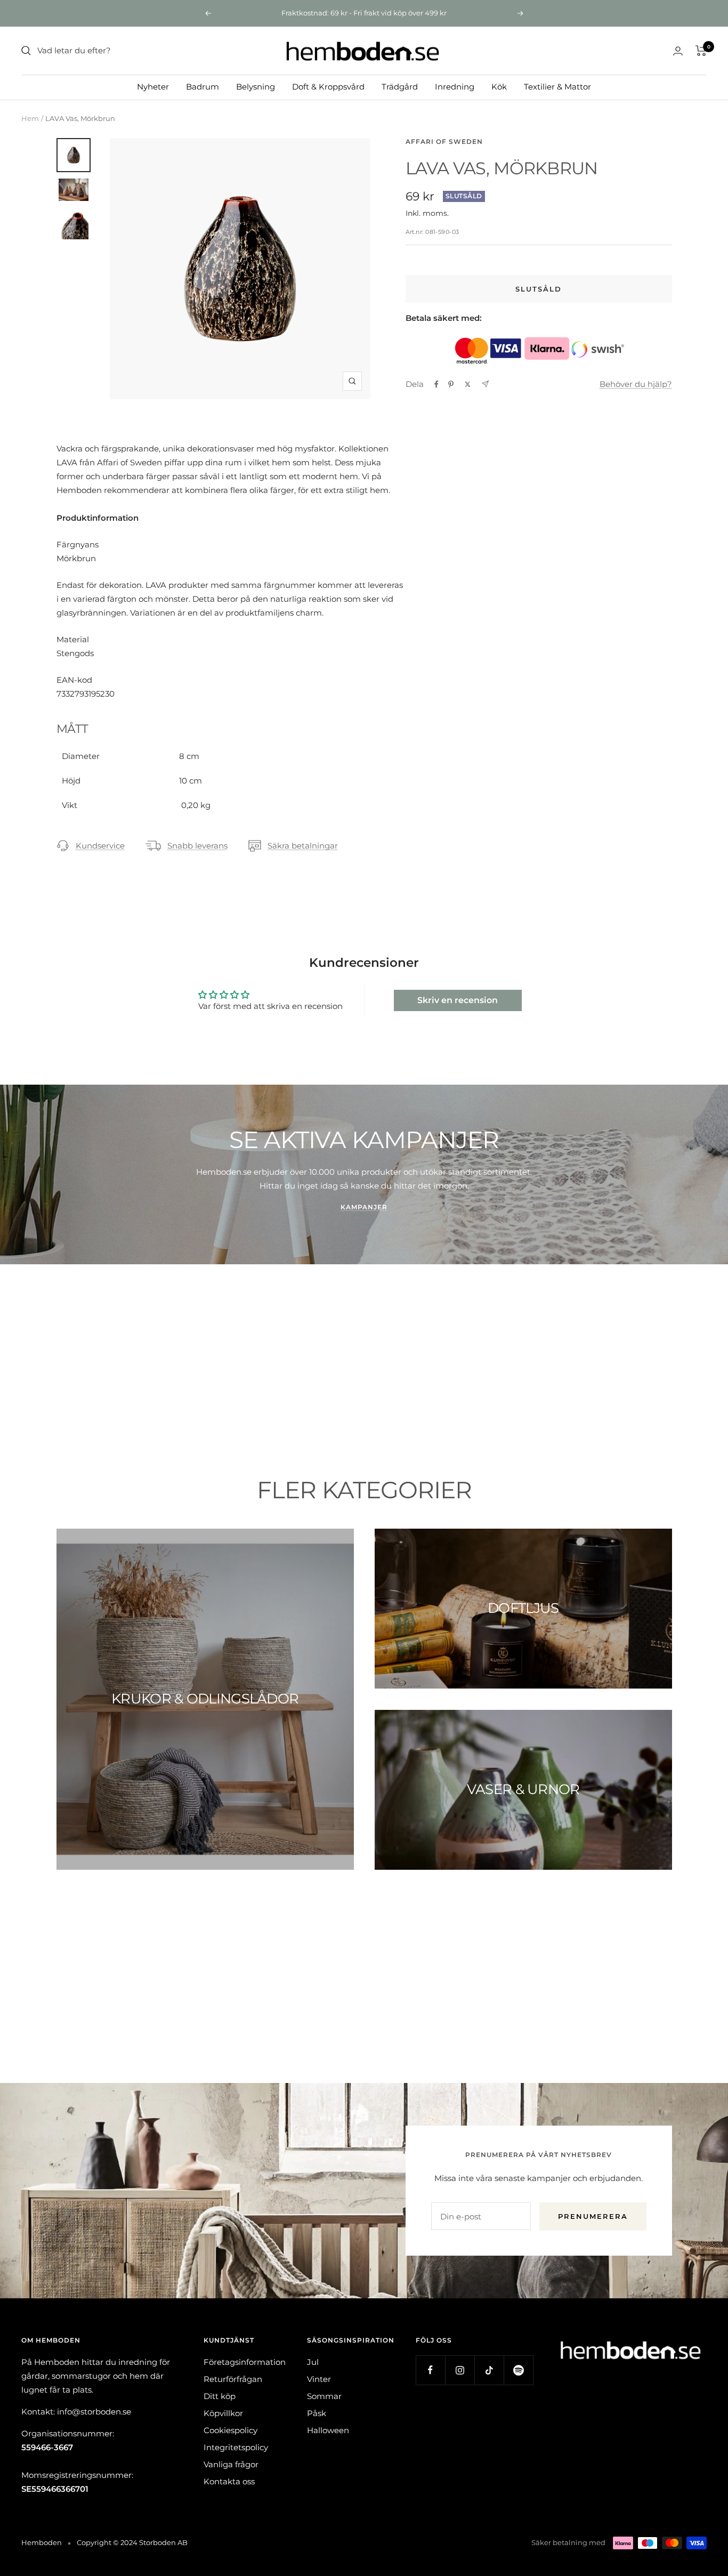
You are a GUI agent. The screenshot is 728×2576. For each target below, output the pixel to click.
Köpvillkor (223, 2413)
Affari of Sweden (444, 142)
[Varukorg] (701, 51)
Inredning (455, 87)
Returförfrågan (233, 2379)
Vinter (319, 2379)
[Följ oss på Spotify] (518, 2370)
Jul (313, 2362)
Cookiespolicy (230, 2430)
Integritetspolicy (236, 2447)
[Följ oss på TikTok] (489, 2370)
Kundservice (100, 846)
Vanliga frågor (231, 2464)
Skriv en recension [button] (458, 1000)
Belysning (256, 87)
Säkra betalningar (303, 846)
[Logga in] (678, 51)
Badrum (203, 87)
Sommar (324, 2396)
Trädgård (400, 87)
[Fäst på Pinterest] (451, 384)
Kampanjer (364, 1207)
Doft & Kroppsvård (328, 87)
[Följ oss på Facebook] (430, 2370)
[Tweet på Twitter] (468, 384)
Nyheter (153, 87)
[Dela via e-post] (485, 384)
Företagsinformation (245, 2362)
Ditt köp (220, 2396)
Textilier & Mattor (557, 87)
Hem (30, 118)
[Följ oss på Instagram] (460, 2370)
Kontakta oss (229, 2481)
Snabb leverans (197, 846)
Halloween (328, 2430)
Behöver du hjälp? (636, 384)
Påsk (317, 2413)
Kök (499, 87)
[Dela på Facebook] (436, 384)
